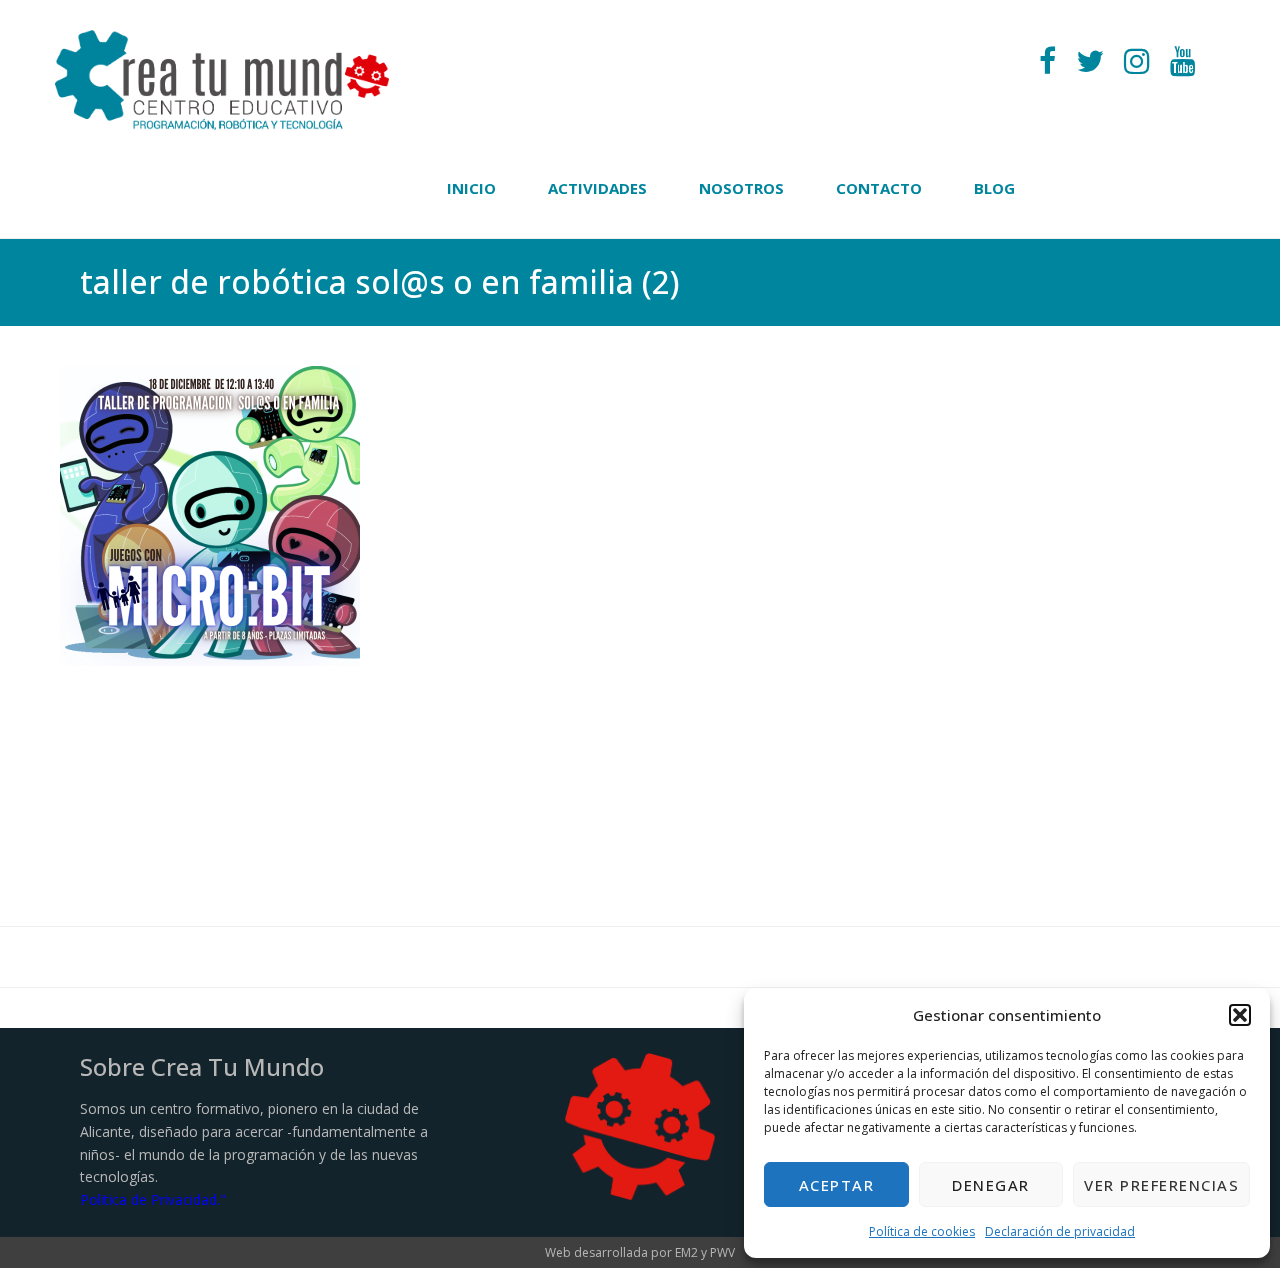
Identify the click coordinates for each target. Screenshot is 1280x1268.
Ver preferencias (1161, 1185)
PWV (722, 1252)
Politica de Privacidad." (153, 1199)
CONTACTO (879, 188)
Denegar (991, 1185)
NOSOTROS (741, 188)
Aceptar (837, 1185)
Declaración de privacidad (1060, 1231)
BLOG (994, 188)
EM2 (686, 1252)
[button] (1240, 1015)
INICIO (471, 188)
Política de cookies (922, 1231)
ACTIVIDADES (597, 188)
